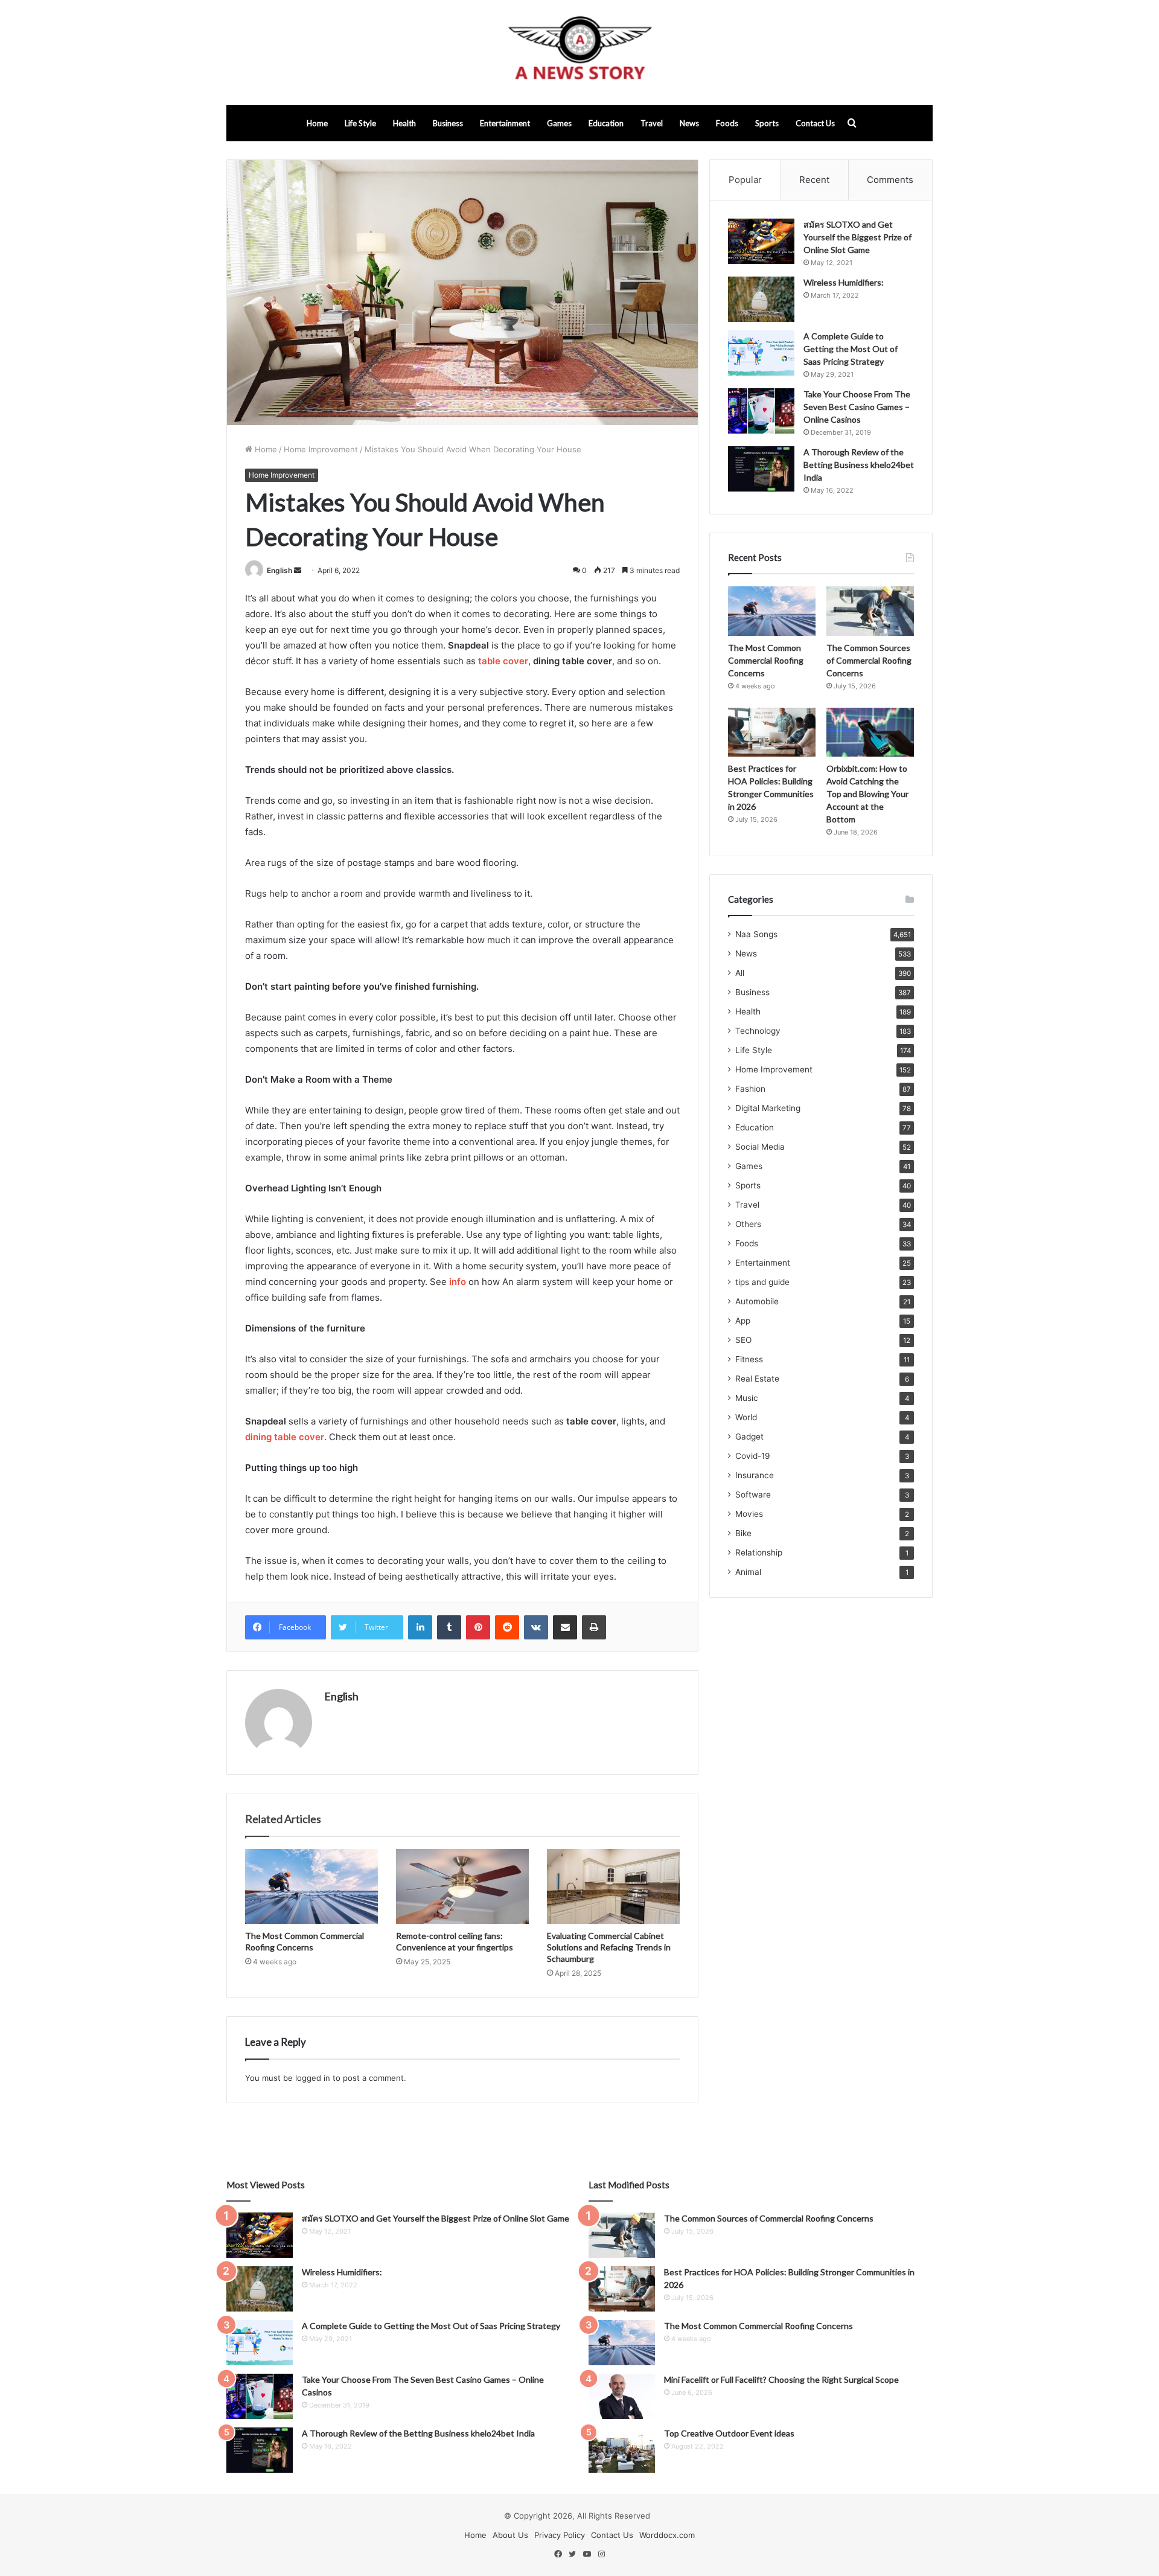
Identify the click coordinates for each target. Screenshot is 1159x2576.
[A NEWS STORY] (579, 53)
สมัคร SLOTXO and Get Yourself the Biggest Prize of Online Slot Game (857, 237)
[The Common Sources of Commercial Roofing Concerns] (870, 611)
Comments (890, 180)
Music (747, 1398)
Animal (748, 1572)
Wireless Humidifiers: (844, 282)
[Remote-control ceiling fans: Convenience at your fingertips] (462, 1886)
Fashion (750, 1089)
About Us (510, 2535)
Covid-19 (753, 1456)
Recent (814, 180)
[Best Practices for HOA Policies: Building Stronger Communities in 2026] (772, 732)
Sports (767, 123)
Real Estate (757, 1379)
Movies (749, 1514)
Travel (652, 123)
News (689, 123)
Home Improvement (321, 449)
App (743, 1321)
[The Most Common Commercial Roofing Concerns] (311, 1886)
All (740, 973)
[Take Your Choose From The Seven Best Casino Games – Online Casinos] (761, 411)
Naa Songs (756, 934)
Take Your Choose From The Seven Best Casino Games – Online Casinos (857, 407)
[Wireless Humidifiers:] (761, 299)
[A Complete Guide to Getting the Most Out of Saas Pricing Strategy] (761, 353)
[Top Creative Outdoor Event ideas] (622, 2450)
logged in (313, 2078)
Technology (758, 1031)
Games (559, 123)
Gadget (749, 1437)
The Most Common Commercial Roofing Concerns (766, 660)
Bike (743, 1533)
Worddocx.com (667, 2535)
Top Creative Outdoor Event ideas (729, 2433)
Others (748, 1224)
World (746, 1417)
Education (606, 123)
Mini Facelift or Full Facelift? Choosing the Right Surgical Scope (781, 2379)
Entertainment (505, 123)
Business (448, 123)
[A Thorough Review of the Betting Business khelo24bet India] (761, 469)
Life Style (360, 123)
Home (317, 123)
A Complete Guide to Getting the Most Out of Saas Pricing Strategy (851, 349)
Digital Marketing (768, 1108)
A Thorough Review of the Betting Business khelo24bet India (859, 465)
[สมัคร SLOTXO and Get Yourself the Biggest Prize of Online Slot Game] (761, 241)
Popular (745, 180)
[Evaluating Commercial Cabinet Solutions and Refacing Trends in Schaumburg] (613, 1886)
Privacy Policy (560, 2535)
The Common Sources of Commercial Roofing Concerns (869, 660)
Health (404, 123)
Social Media (760, 1147)
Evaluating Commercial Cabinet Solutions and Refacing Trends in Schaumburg (609, 1947)
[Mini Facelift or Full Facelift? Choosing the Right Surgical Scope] (622, 2396)
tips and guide (762, 1282)
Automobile (757, 1301)
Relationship (759, 1552)
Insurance (755, 1475)
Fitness (749, 1359)
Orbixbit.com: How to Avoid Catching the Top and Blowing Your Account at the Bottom (867, 794)
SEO (743, 1340)
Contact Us (815, 123)
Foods (727, 123)
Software (753, 1495)
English (279, 570)
